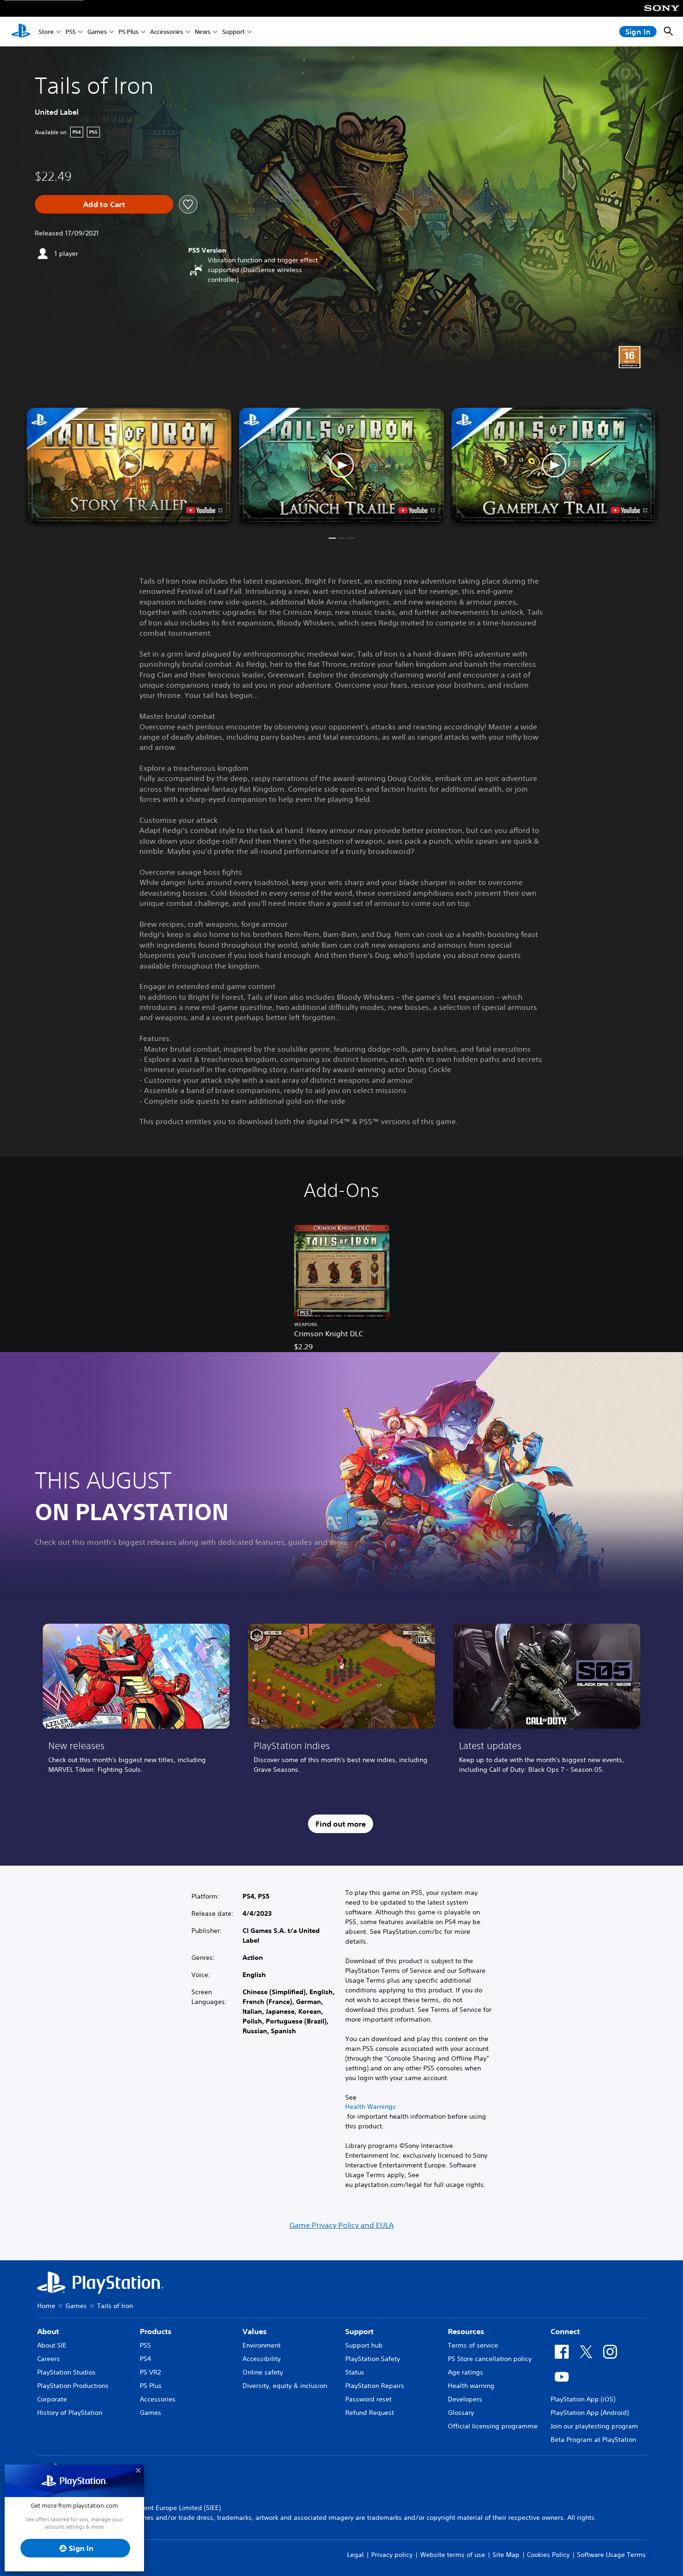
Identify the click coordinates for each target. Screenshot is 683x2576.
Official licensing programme (493, 2426)
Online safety (263, 2372)
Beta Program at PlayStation (593, 2439)
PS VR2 (150, 2372)
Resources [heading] (466, 2331)
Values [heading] (255, 2331)
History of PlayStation (70, 2413)
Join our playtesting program (594, 2426)
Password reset (368, 2399)
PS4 (145, 2359)
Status (355, 2372)
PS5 (71, 32)
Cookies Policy (548, 2555)
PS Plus (128, 32)
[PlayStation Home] (21, 32)
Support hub (364, 2345)
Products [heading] (156, 2331)
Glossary (461, 2413)
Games (97, 32)
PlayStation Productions (73, 2386)
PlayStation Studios (66, 2372)
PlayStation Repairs (375, 2386)
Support (233, 32)
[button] (342, 465)
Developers (465, 2399)
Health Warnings (371, 2107)
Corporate (52, 2399)
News (203, 32)
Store (46, 32)
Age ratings (466, 2372)
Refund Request (370, 2413)
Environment (262, 2345)
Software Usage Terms (611, 2555)
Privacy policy (392, 2555)
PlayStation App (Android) (590, 2413)
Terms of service (473, 2345)
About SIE (52, 2345)
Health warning (471, 2386)
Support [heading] (359, 2331)
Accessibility (262, 2359)
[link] (136, 1702)
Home (46, 2306)
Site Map (506, 2555)
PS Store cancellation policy (490, 2359)
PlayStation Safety (373, 2359)
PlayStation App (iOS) (583, 2399)
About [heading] (48, 2331)
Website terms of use (453, 2555)
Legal (355, 2555)
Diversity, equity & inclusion (285, 2386)
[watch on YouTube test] (417, 510)
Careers (49, 2359)
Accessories (167, 32)
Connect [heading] (565, 2331)
